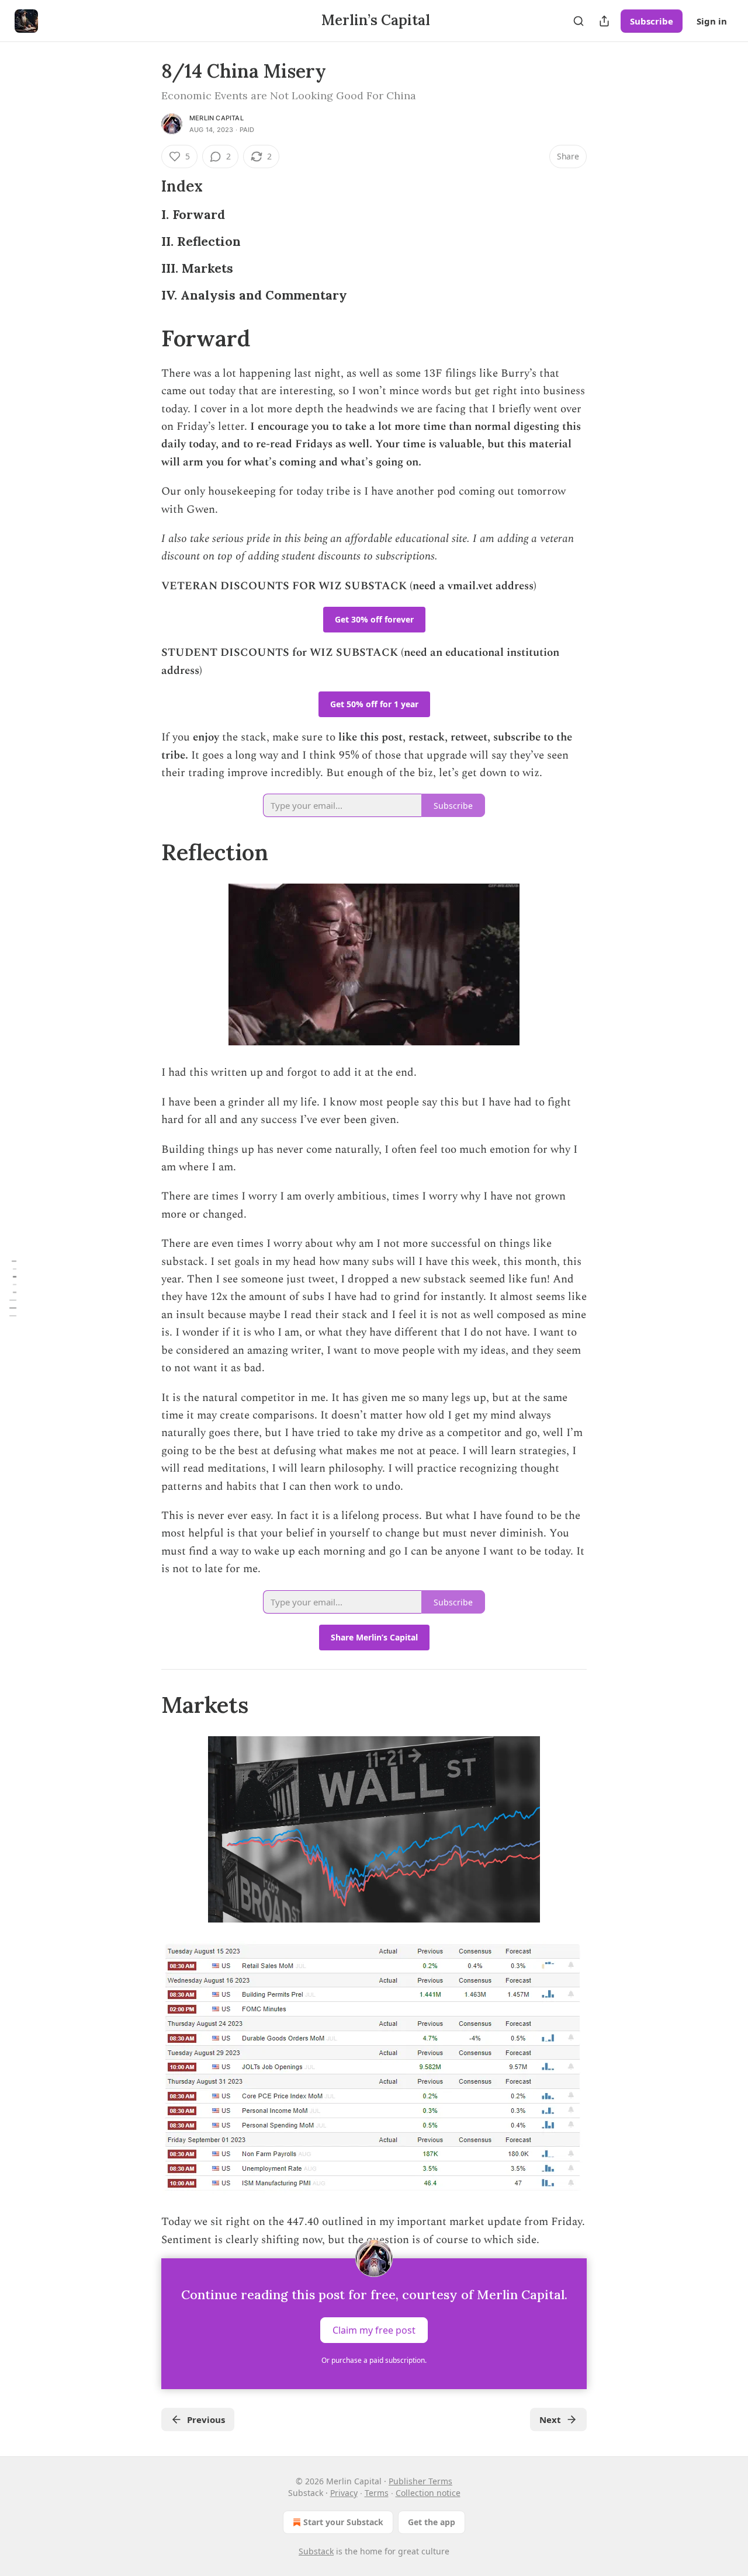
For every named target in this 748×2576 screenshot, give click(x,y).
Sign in (712, 21)
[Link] (145, 186)
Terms (377, 2493)
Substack (316, 2551)
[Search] (579, 21)
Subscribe (652, 21)
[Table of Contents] (13, 1288)
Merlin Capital (217, 118)
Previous (206, 2419)
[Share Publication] (604, 21)
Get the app (432, 2522)
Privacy (344, 2493)
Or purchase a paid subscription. (374, 2360)
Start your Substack (343, 2522)
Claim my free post (374, 2330)
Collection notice (428, 2493)
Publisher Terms (420, 2481)
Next (550, 2419)
